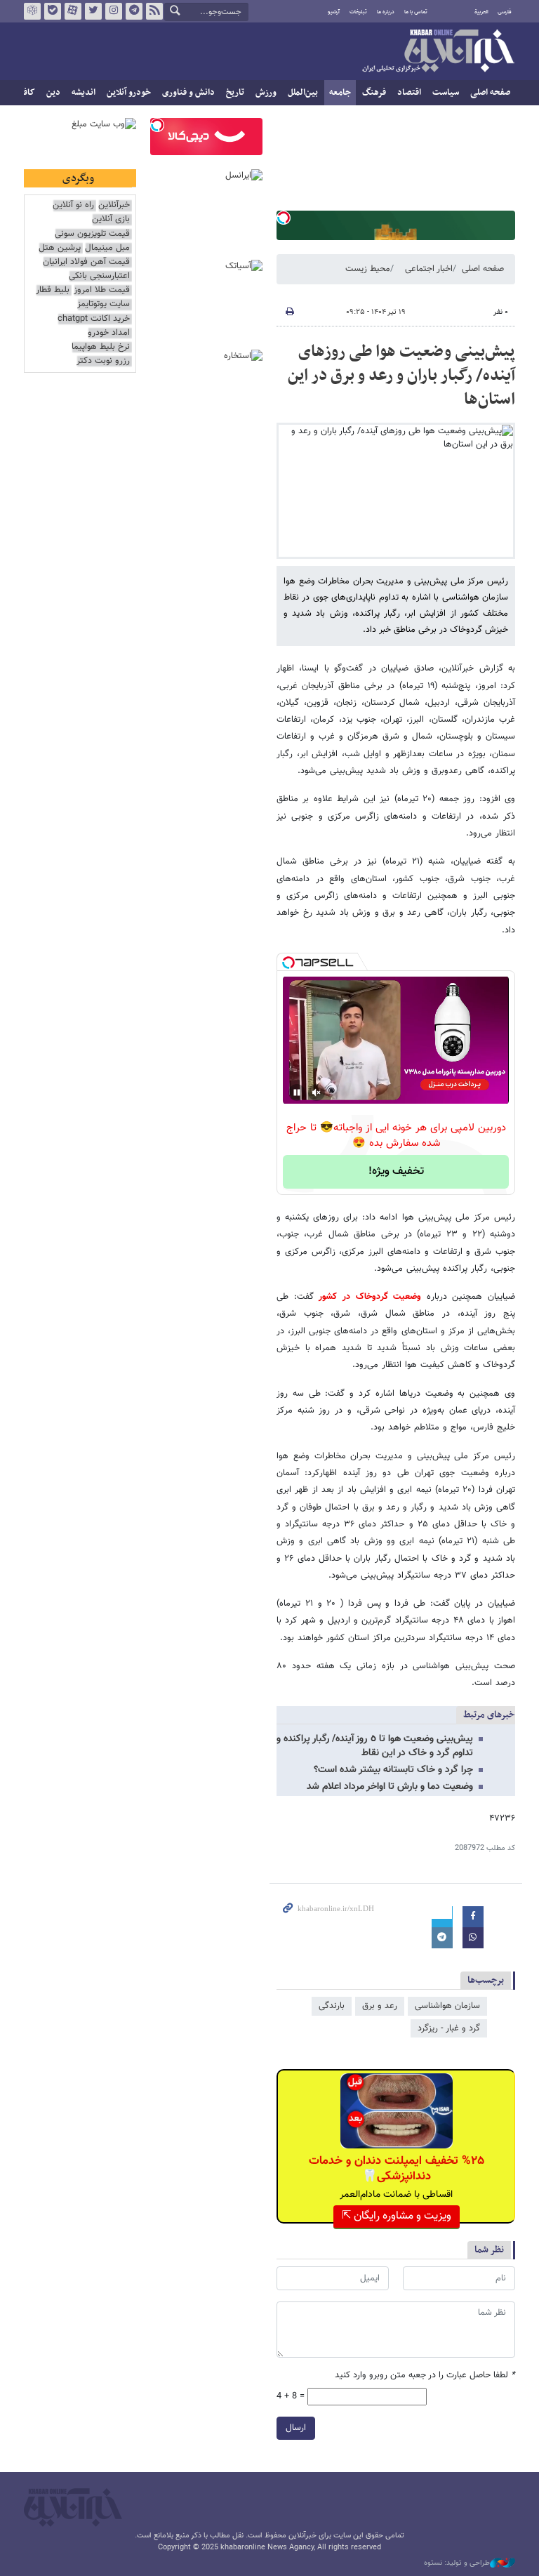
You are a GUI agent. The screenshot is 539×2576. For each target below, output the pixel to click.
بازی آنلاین (111, 219)
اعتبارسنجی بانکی (99, 276)
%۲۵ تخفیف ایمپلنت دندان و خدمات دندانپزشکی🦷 (397, 2169)
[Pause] (297, 1092)
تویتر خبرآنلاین (93, 11)
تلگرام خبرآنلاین (134, 11)
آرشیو (334, 12)
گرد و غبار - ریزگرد (449, 2028)
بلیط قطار (53, 290)
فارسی (505, 12)
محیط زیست (368, 269)
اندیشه (84, 93)
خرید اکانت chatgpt (94, 319)
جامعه (340, 93)
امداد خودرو (109, 333)
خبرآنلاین (438, 52)
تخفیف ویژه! (396, 1171)
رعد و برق (380, 2006)
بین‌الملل (303, 93)
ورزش (266, 93)
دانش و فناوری (188, 93)
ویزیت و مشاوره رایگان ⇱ (397, 2216)
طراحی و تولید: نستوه (457, 2563)
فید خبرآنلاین (154, 11)
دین (53, 93)
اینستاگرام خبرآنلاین (114, 11)
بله (53, 11)
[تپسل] (284, 218)
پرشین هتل (60, 248)
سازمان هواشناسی (447, 2006)
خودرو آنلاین (129, 93)
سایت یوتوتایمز (104, 304)
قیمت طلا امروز (102, 290)
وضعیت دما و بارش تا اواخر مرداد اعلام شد (390, 1787)
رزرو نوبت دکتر (103, 361)
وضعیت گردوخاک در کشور (368, 1297)
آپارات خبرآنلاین (73, 11)
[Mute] (317, 1092)
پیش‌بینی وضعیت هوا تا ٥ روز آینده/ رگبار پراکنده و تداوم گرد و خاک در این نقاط (375, 1746)
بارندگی (332, 2006)
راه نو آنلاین (73, 205)
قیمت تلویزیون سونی (92, 234)
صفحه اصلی (490, 93)
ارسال (296, 2428)
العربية (481, 12)
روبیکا (32, 11)
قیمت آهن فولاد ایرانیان (86, 262)
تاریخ (235, 93)
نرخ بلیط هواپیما (101, 347)
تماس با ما (416, 12)
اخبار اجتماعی (429, 269)
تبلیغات (358, 12)
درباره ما (386, 12)
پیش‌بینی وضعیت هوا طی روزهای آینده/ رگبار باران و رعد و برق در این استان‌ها (401, 375)
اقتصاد (409, 93)
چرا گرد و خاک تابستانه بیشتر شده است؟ (393, 1770)
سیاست (446, 93)
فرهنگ (374, 93)
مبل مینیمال (107, 248)
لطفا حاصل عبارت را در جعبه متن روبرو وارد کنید (425, 2376)
